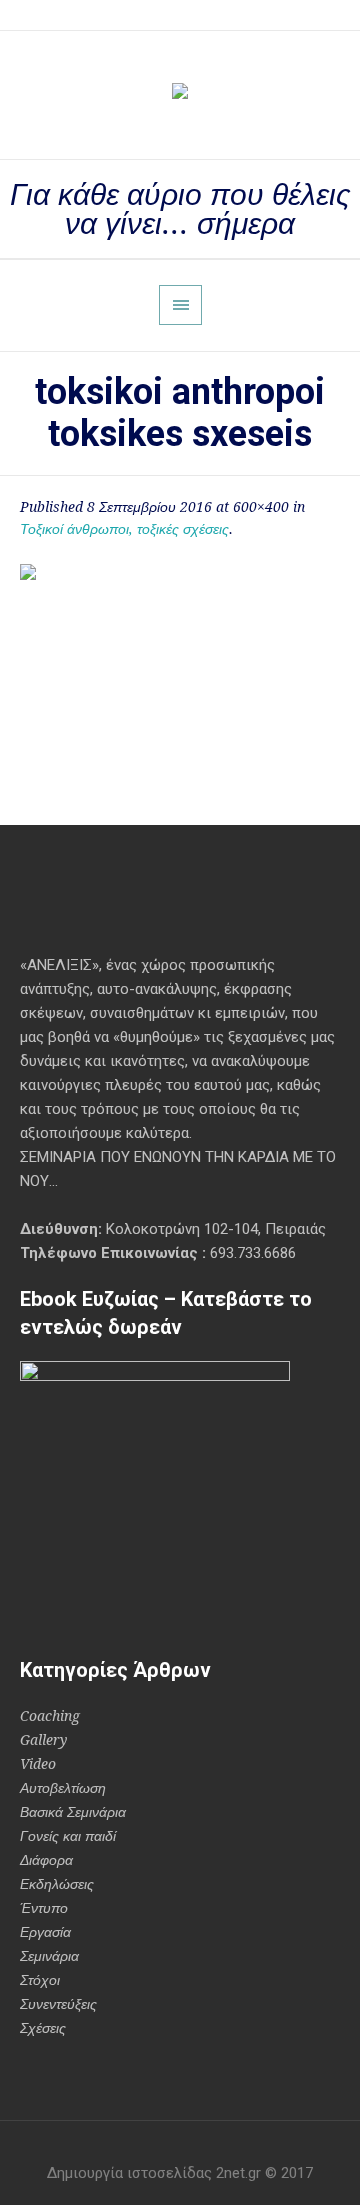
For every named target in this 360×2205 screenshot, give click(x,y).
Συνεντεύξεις (58, 2004)
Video (38, 1764)
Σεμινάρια (49, 1956)
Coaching (50, 1716)
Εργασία (45, 1932)
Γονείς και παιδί (68, 1836)
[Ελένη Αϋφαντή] (180, 95)
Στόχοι (40, 1980)
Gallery (43, 1740)
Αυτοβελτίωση (63, 1788)
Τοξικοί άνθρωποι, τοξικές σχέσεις (124, 529)
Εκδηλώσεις (57, 1884)
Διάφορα (46, 1860)
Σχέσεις (43, 2028)
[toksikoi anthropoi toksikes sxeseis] (180, 670)
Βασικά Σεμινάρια (73, 1812)
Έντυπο (44, 1908)
